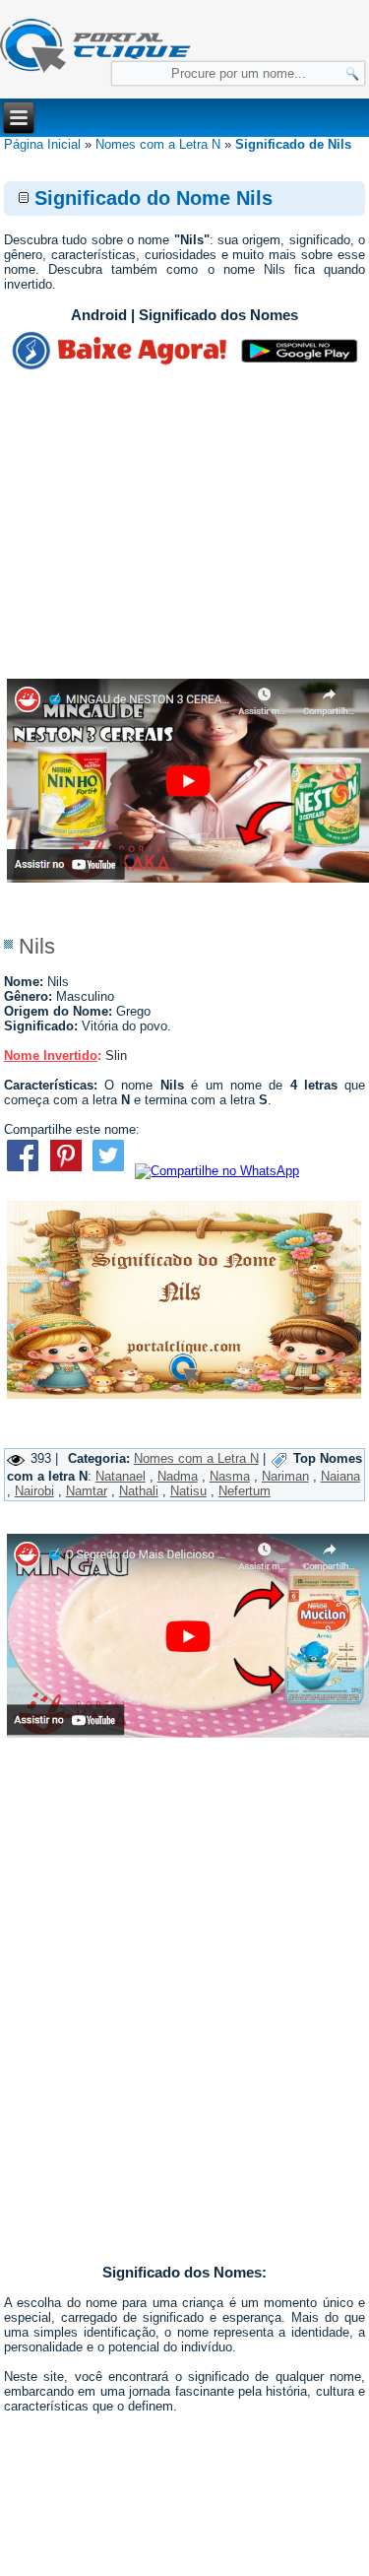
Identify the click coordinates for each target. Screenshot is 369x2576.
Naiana (340, 1476)
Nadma (178, 1476)
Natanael (121, 1476)
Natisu (188, 1491)
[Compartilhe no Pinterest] (65, 1171)
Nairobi (34, 1491)
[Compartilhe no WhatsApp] (217, 1171)
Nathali (139, 1491)
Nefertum (245, 1491)
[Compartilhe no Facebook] (23, 1171)
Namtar (87, 1491)
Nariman (285, 1476)
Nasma (230, 1476)
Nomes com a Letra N (158, 144)
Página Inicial (42, 144)
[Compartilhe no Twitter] (108, 1171)
